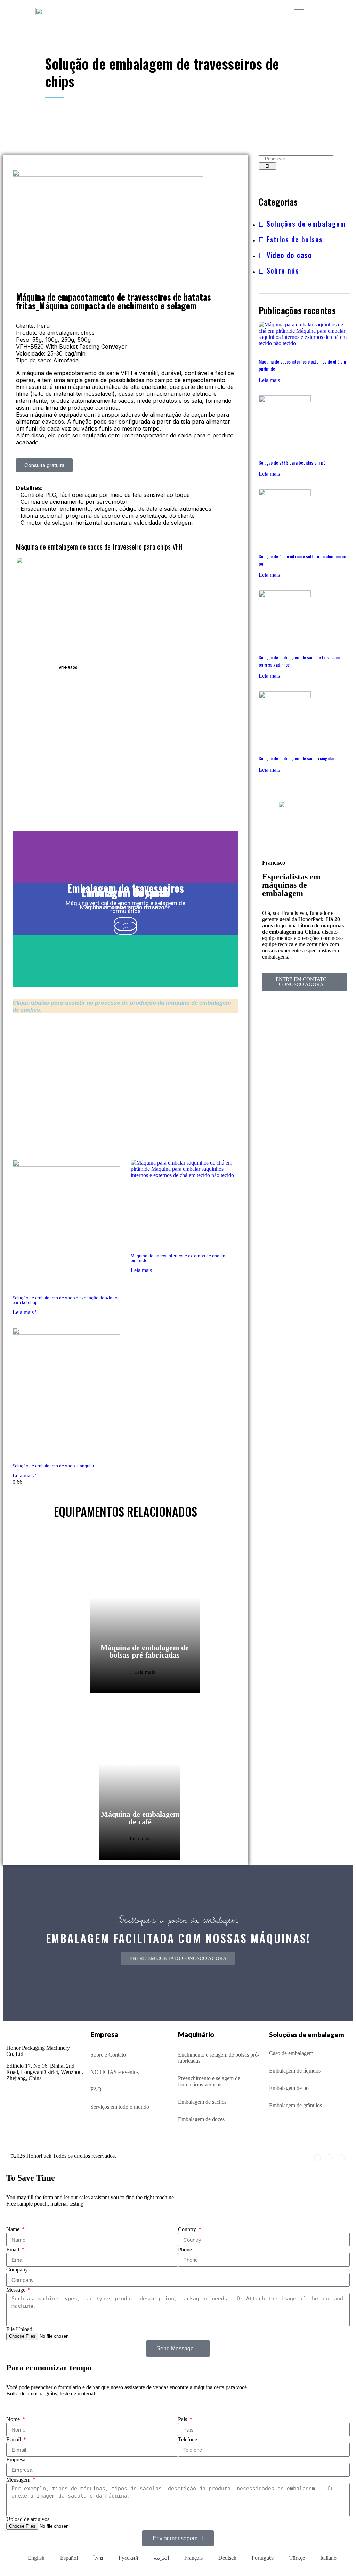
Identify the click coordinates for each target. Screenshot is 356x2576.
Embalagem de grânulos (296, 2105)
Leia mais (145, 1672)
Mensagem (19, 2480)
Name (14, 2229)
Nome (14, 2419)
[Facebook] (317, 2158)
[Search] (267, 166)
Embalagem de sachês (202, 2102)
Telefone (188, 2439)
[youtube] (341, 2158)
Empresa (16, 2460)
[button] (44, 465)
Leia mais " (25, 1312)
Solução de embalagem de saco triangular (53, 1466)
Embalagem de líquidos (295, 2071)
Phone (185, 2249)
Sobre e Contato (108, 2055)
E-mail (14, 2439)
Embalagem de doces (201, 2119)
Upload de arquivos (28, 2519)
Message (17, 2290)
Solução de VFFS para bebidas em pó (292, 462)
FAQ (96, 2089)
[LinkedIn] (329, 2158)
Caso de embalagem (291, 2053)
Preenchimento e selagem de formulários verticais (209, 2081)
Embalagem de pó (289, 2088)
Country (188, 2229)
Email (13, 2249)
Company (17, 2270)
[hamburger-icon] (299, 11)
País (183, 2419)
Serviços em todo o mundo (120, 2107)
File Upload (19, 2329)
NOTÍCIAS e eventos (115, 2072)
